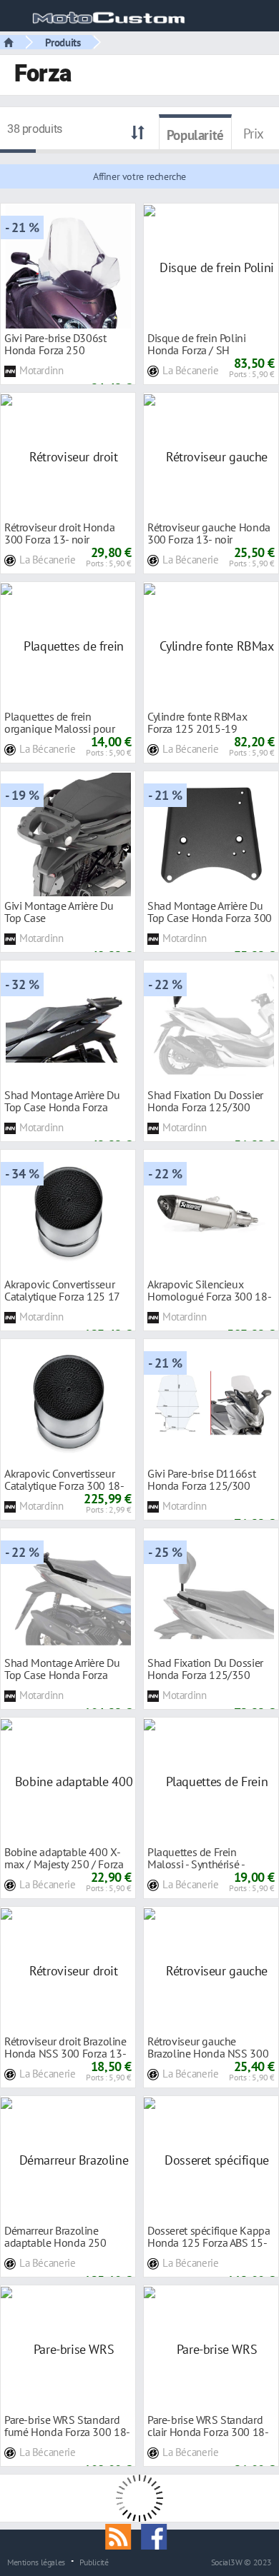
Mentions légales (36, 2562)
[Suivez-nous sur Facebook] (157, 2535)
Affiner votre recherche (139, 176)
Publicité (94, 2562)
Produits (63, 42)
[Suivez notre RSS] (123, 2535)
